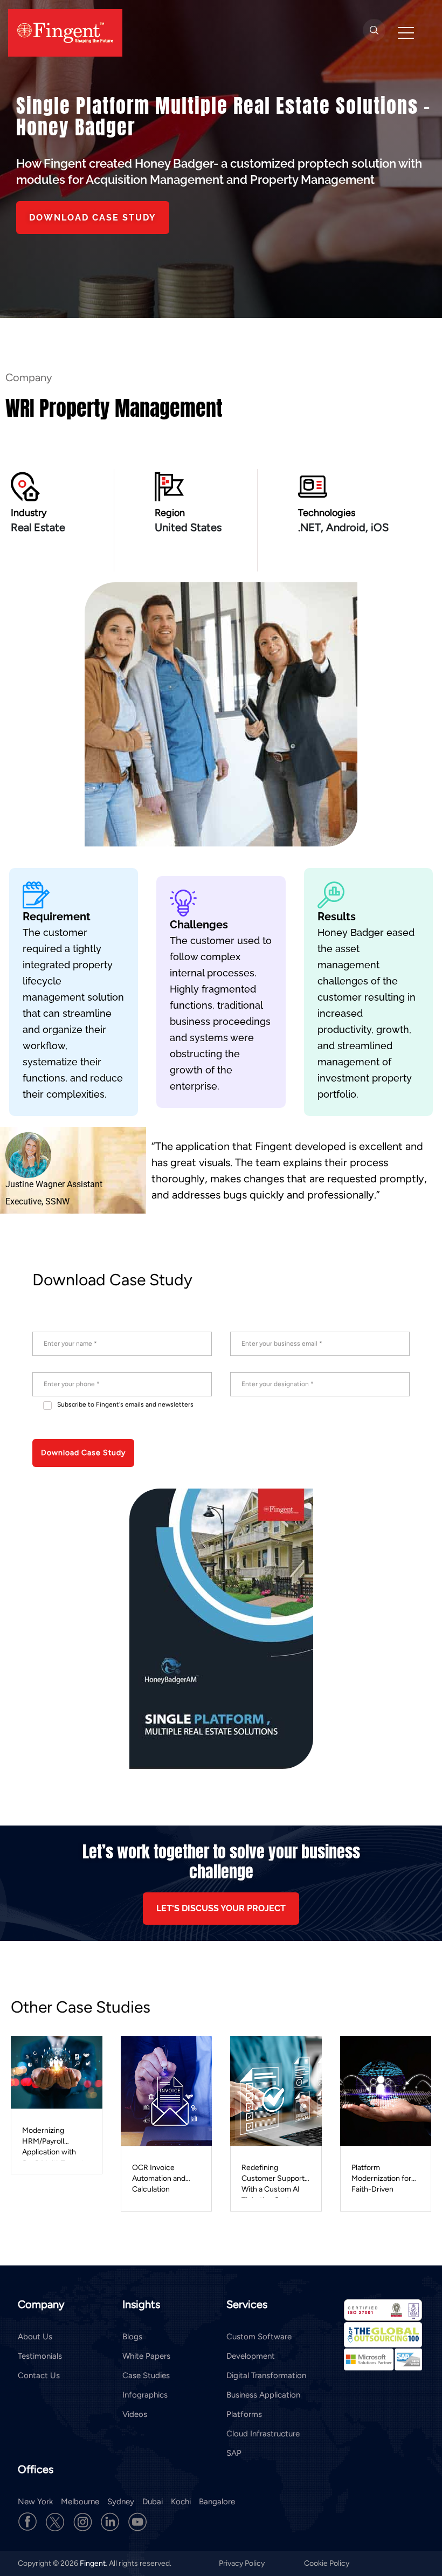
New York (35, 2502)
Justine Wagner (35, 1184)
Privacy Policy (243, 2563)
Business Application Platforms (263, 2405)
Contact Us (39, 2375)
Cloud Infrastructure (263, 2434)
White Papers (146, 2356)
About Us (35, 2337)
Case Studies (146, 2375)
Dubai (153, 2502)
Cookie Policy (327, 2563)
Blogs (132, 2337)
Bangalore (217, 2502)
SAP (234, 2453)
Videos (135, 2414)
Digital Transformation (266, 2375)
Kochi (181, 2502)
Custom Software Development (259, 2346)
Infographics (145, 2395)
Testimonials (40, 2356)
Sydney (121, 2502)
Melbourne (80, 2502)
